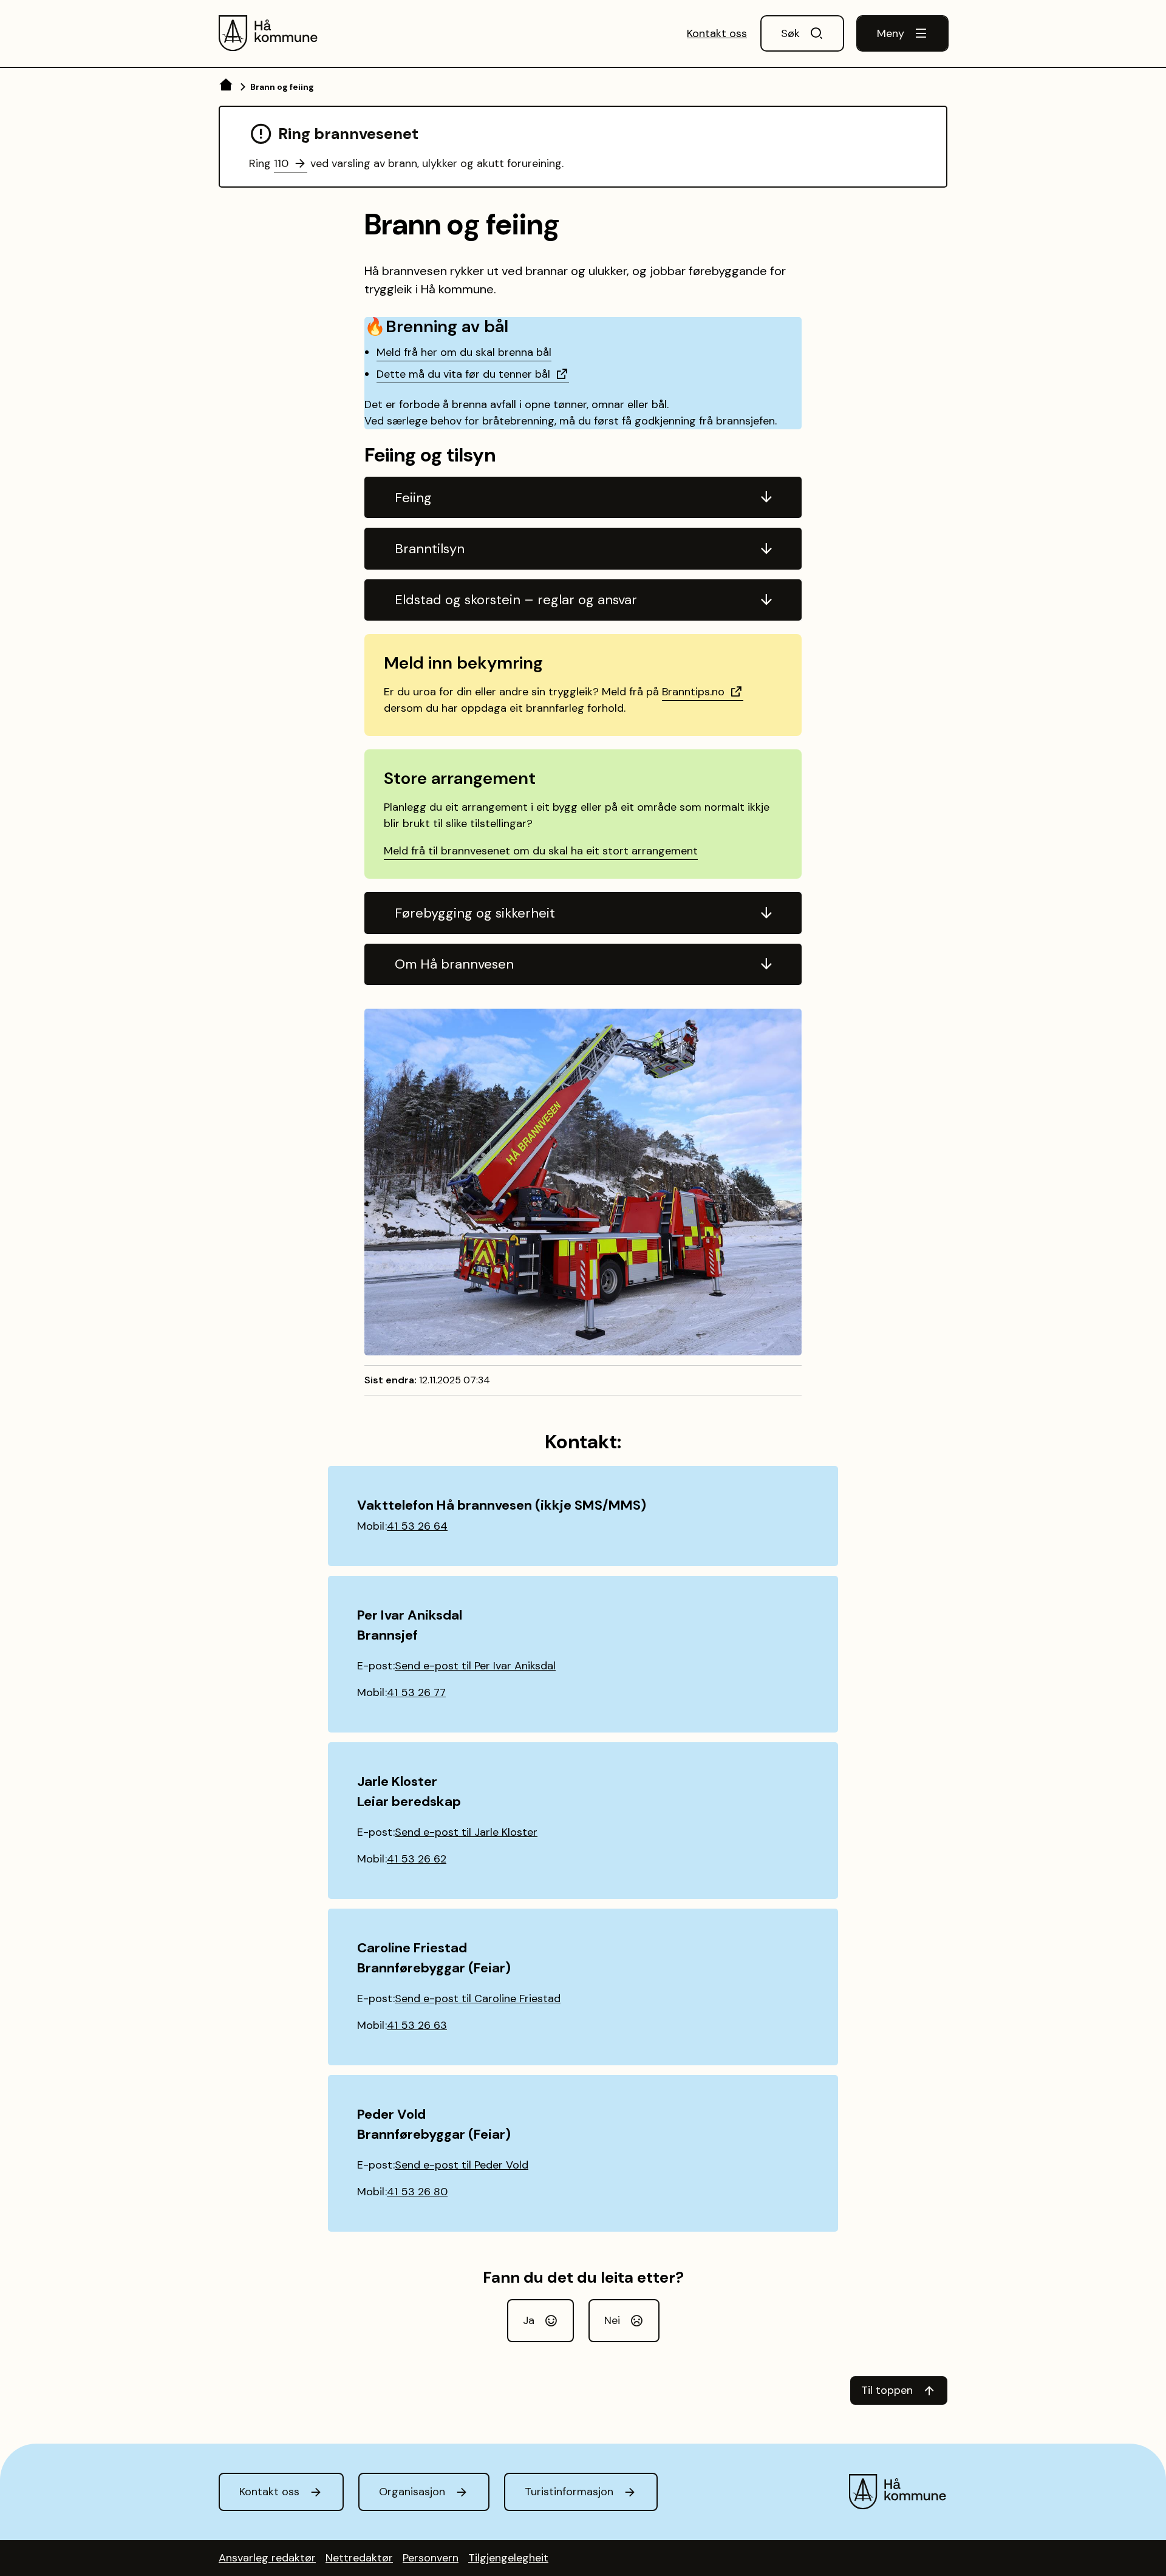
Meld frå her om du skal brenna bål (464, 352)
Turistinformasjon (569, 2492)
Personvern (431, 2558)
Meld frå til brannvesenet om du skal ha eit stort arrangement (541, 851)
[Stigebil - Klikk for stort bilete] (583, 1182)
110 (281, 163)
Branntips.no (693, 692)
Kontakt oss (717, 33)
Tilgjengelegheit (508, 2558)
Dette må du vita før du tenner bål (463, 374)
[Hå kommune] (269, 33)
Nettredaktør (359, 2558)
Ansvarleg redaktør (267, 2558)
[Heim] (227, 87)
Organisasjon (412, 2492)
